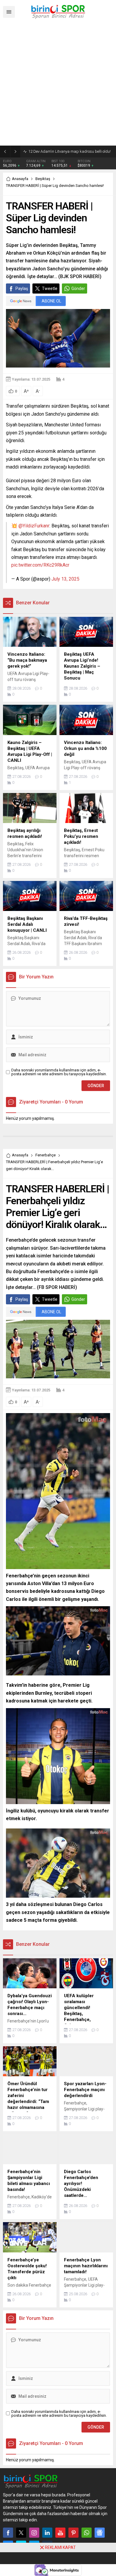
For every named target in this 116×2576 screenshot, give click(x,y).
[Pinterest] (73, 2533)
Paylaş (22, 289)
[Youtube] (60, 2533)
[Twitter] (21, 2533)
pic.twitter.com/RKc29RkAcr (40, 565)
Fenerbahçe (46, 1155)
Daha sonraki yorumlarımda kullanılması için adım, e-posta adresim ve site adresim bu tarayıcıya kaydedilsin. (59, 1072)
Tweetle (50, 289)
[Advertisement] (58, 85)
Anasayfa (20, 179)
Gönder (78, 289)
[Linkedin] (47, 2533)
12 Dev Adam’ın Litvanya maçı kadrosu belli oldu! (69, 151)
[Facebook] (8, 2533)
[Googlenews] (100, 2533)
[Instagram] (34, 2533)
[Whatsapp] (87, 2533)
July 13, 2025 (65, 579)
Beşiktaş (43, 179)
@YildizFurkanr (34, 526)
